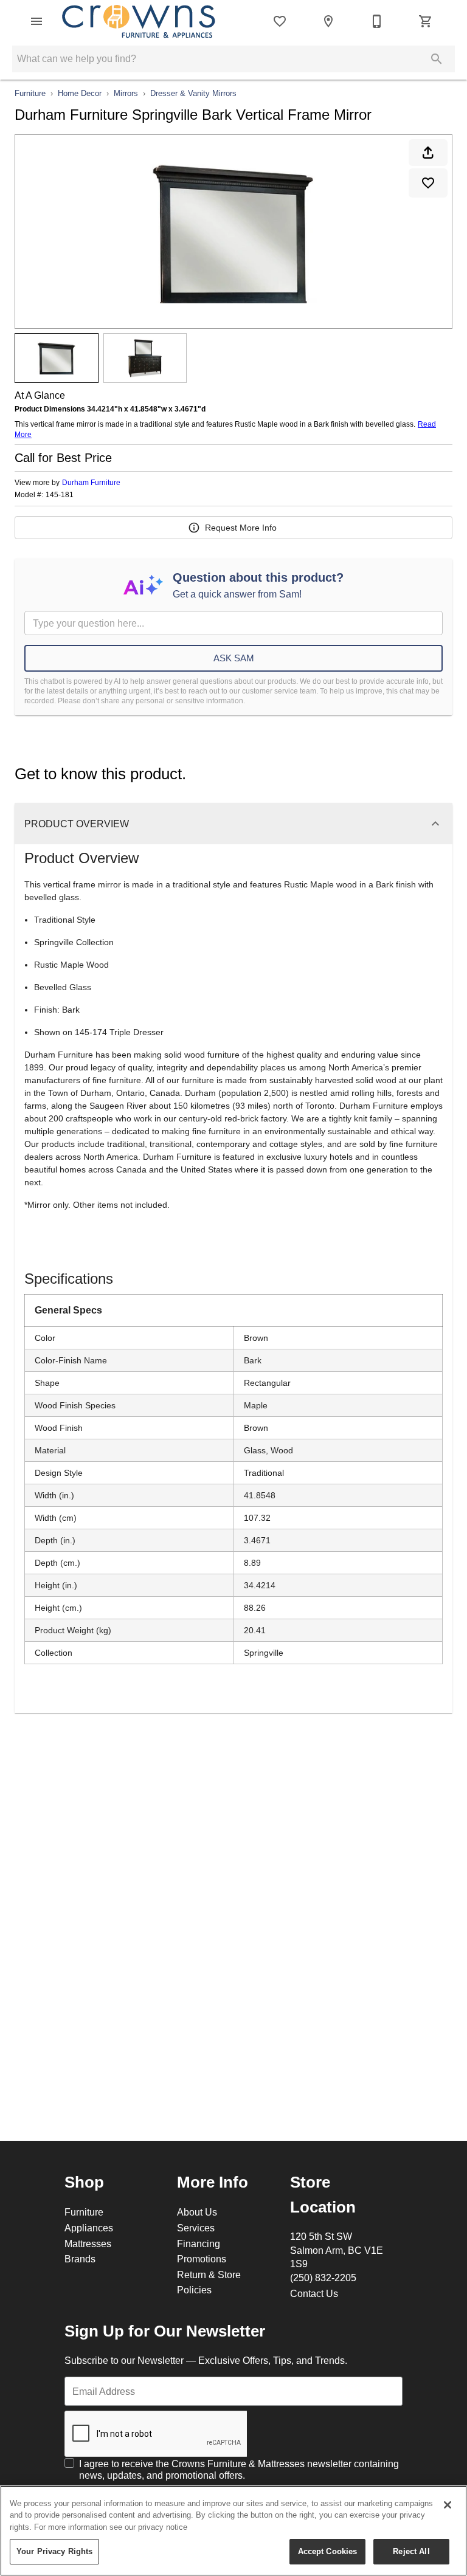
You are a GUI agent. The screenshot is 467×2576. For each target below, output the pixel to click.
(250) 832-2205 (323, 2278)
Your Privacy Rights (54, 2551)
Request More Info (241, 528)
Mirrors (126, 93)
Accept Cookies (328, 2551)
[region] (233, 2531)
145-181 (60, 495)
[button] (36, 21)
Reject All (411, 2551)
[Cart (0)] (426, 21)
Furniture (30, 93)
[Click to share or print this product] (428, 153)
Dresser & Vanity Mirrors (193, 93)
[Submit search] (437, 59)
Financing (199, 2244)
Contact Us (314, 2293)
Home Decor (80, 93)
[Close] (448, 2505)
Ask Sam (234, 658)
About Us (197, 2212)
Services (196, 2228)
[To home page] (139, 22)
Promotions (202, 2259)
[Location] (328, 21)
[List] (280, 21)
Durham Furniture (91, 482)
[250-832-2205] (377, 21)
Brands (80, 2259)
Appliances (89, 2228)
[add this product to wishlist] (428, 183)
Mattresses (88, 2244)
